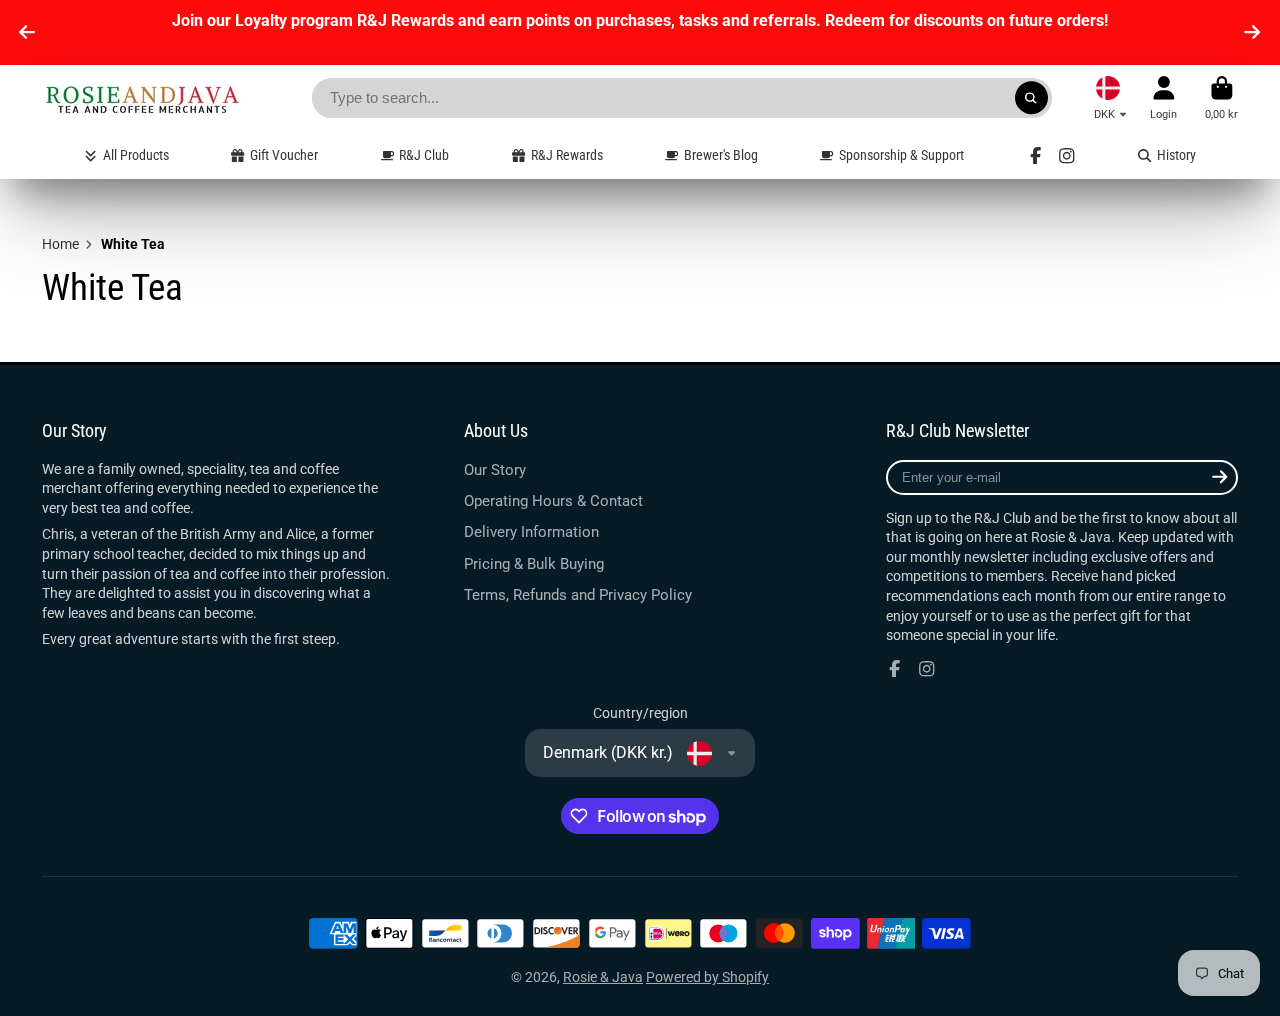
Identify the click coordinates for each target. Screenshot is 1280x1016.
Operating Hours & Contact (553, 501)
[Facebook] (1036, 156)
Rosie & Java (603, 977)
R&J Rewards (567, 155)
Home (60, 244)
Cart (1221, 97)
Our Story (495, 470)
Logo (142, 98)
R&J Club (424, 155)
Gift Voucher (284, 155)
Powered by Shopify (707, 977)
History (1176, 155)
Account (1163, 97)
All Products (136, 155)
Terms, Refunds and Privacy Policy (578, 595)
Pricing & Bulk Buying (534, 564)
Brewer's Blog (721, 155)
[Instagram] (1067, 156)
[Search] (1032, 98)
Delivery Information (531, 532)
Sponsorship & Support (901, 155)
